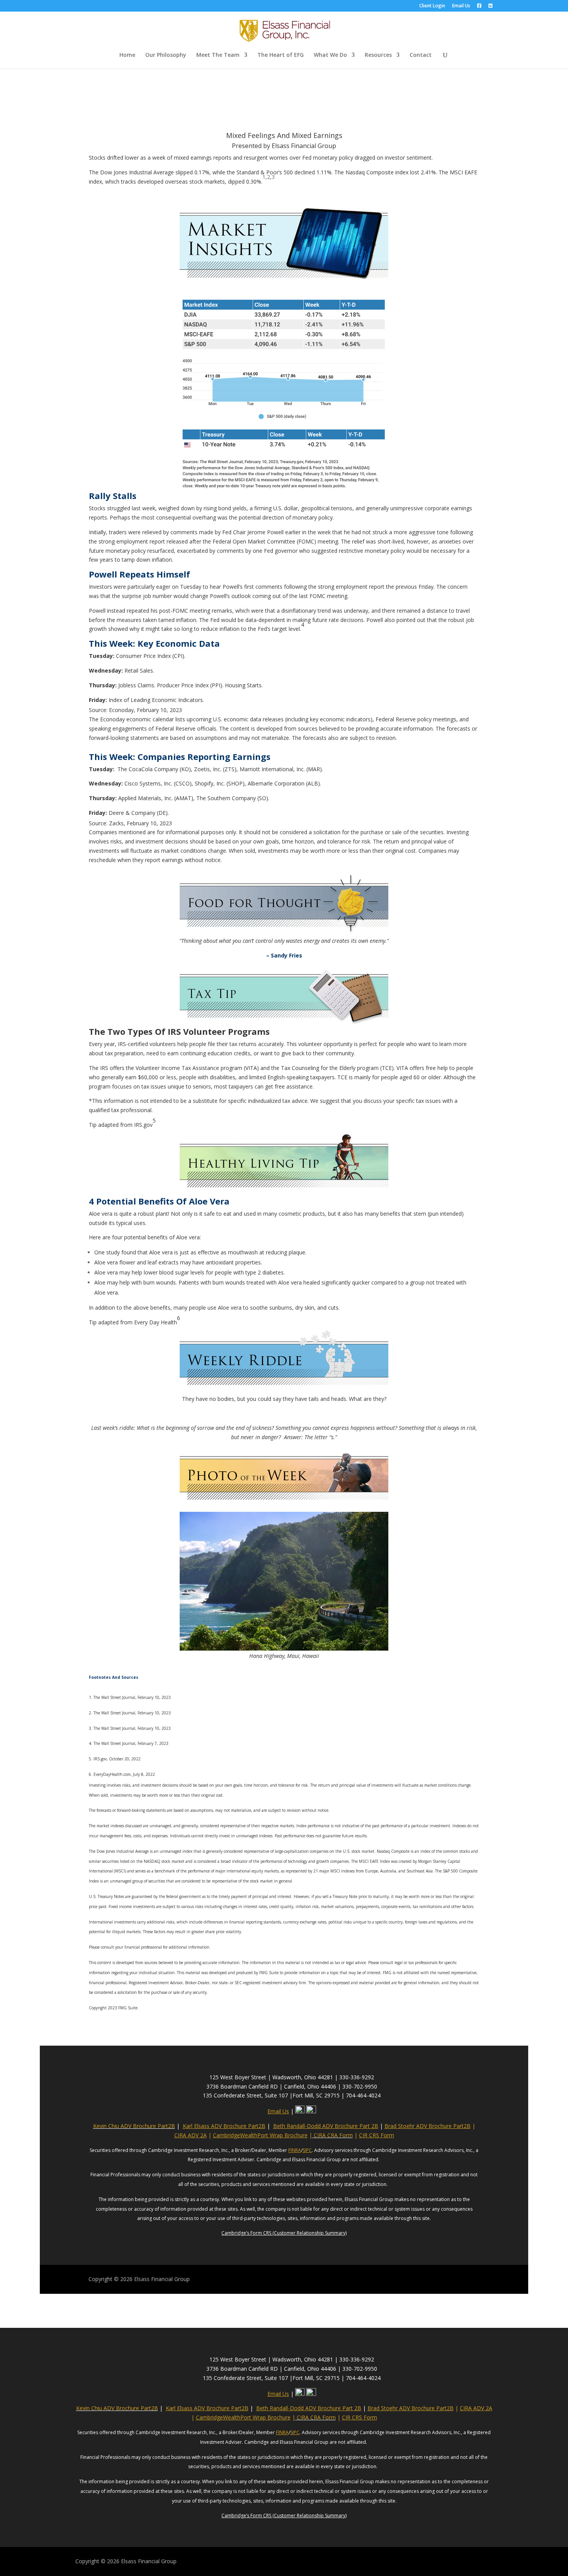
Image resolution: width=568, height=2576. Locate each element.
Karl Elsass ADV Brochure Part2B (224, 2126)
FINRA (295, 2150)
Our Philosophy (166, 55)
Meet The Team (218, 55)
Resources (378, 55)
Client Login (432, 6)
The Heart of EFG (281, 55)
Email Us (461, 6)
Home (127, 55)
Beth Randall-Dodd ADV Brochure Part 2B (326, 2126)
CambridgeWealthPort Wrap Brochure (260, 2135)
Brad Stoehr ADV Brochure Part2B (428, 2126)
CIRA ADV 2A (190, 2135)
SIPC (307, 2150)
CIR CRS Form (377, 2135)
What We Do (330, 55)
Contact (421, 55)
